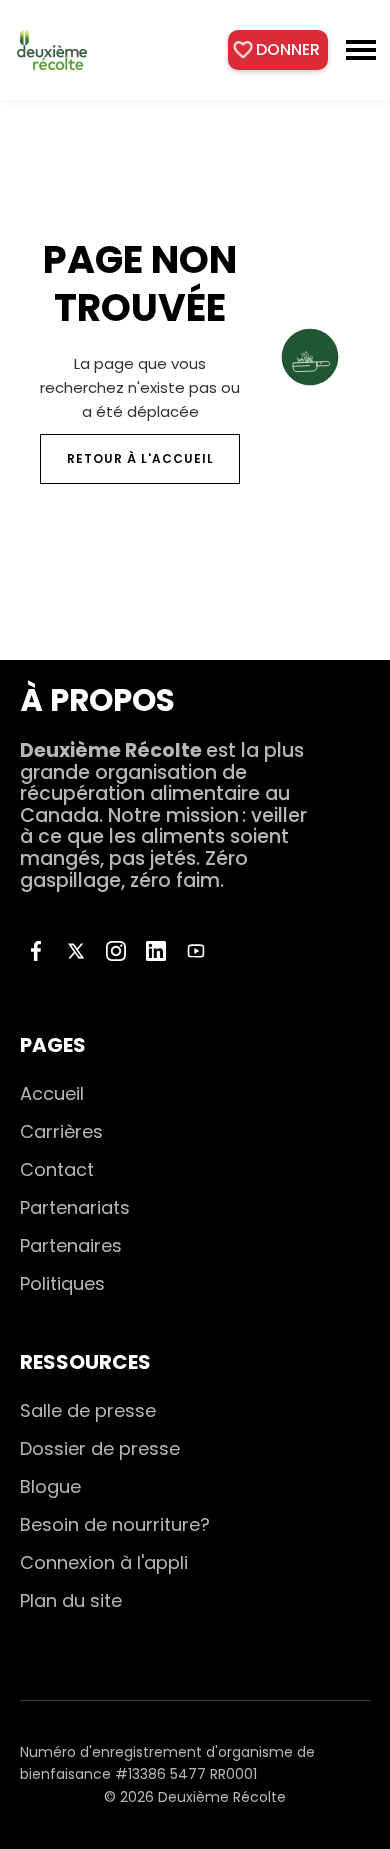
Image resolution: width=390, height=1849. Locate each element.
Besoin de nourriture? (115, 1524)
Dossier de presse (100, 1448)
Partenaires (71, 1245)
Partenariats (75, 1207)
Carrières (61, 1131)
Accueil (52, 1093)
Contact (57, 1169)
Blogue (50, 1486)
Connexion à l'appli (104, 1562)
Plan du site (71, 1600)
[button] (361, 50)
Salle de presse (88, 1410)
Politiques (62, 1283)
